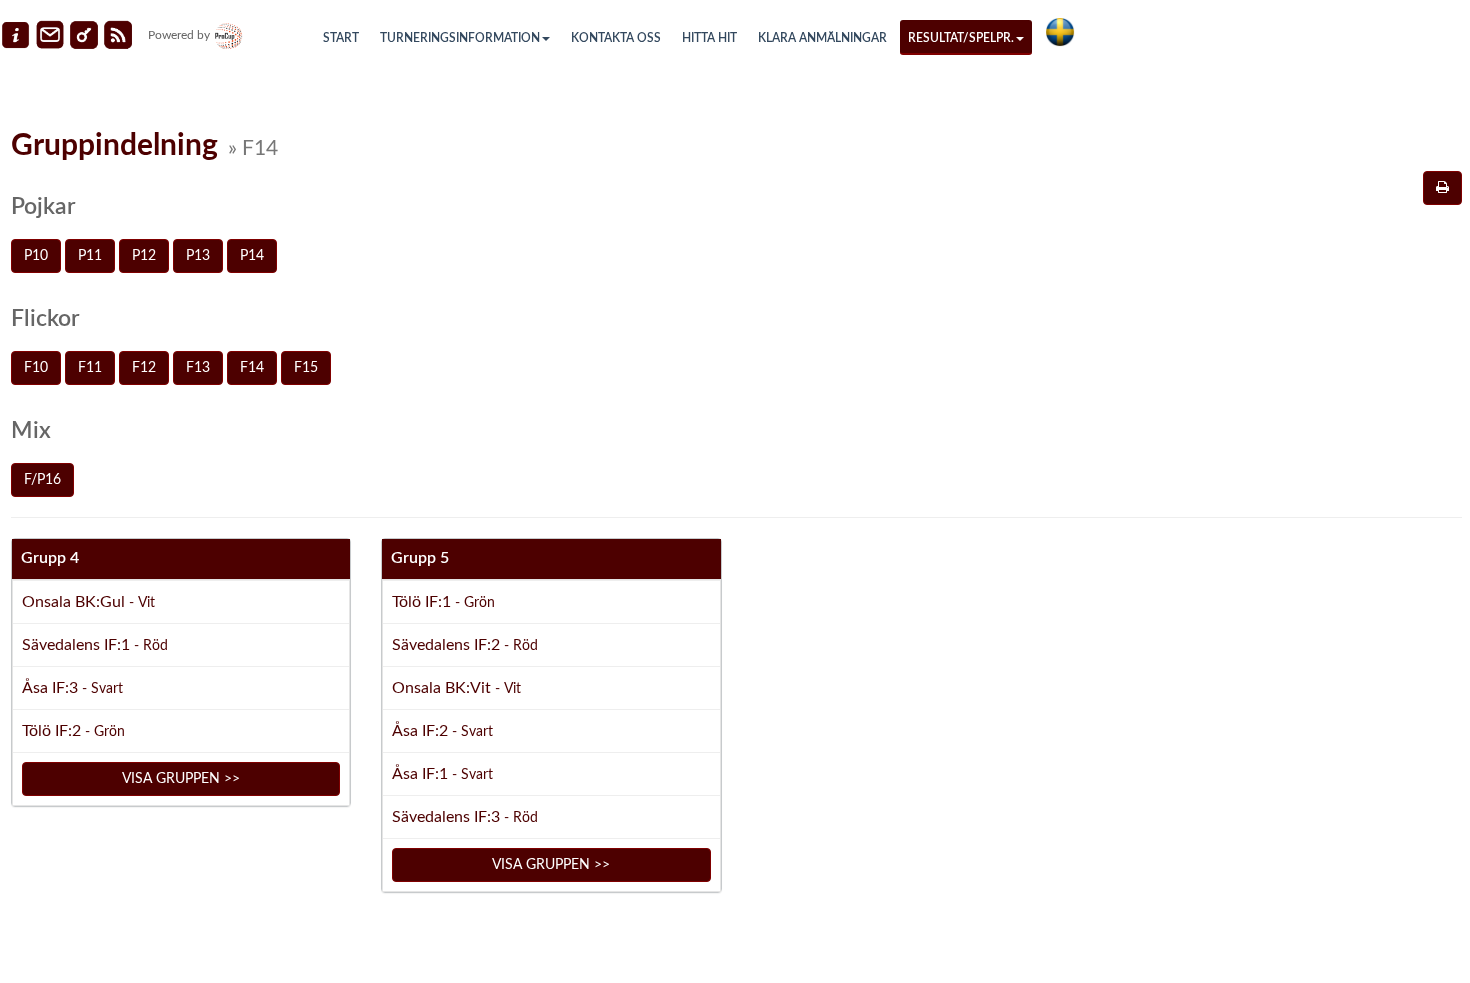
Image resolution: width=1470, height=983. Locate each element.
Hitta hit (709, 38)
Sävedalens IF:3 (465, 817)
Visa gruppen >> (181, 779)
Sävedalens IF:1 (95, 645)
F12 (144, 368)
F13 (198, 368)
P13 (198, 256)
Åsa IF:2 (442, 731)
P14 (252, 256)
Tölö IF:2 (73, 731)
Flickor (45, 318)
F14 (252, 368)
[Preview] (1442, 188)
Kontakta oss (616, 38)
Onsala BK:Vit (456, 688)
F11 (90, 368)
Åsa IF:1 (442, 774)
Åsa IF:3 (72, 688)
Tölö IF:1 (443, 602)
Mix (31, 430)
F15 (306, 368)
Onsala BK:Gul (88, 602)
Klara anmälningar (822, 38)
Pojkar (43, 206)
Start (341, 38)
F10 (36, 368)
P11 (90, 256)
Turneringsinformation (460, 38)
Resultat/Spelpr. (961, 38)
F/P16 (42, 480)
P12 (144, 256)
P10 (36, 256)
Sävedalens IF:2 (465, 645)
